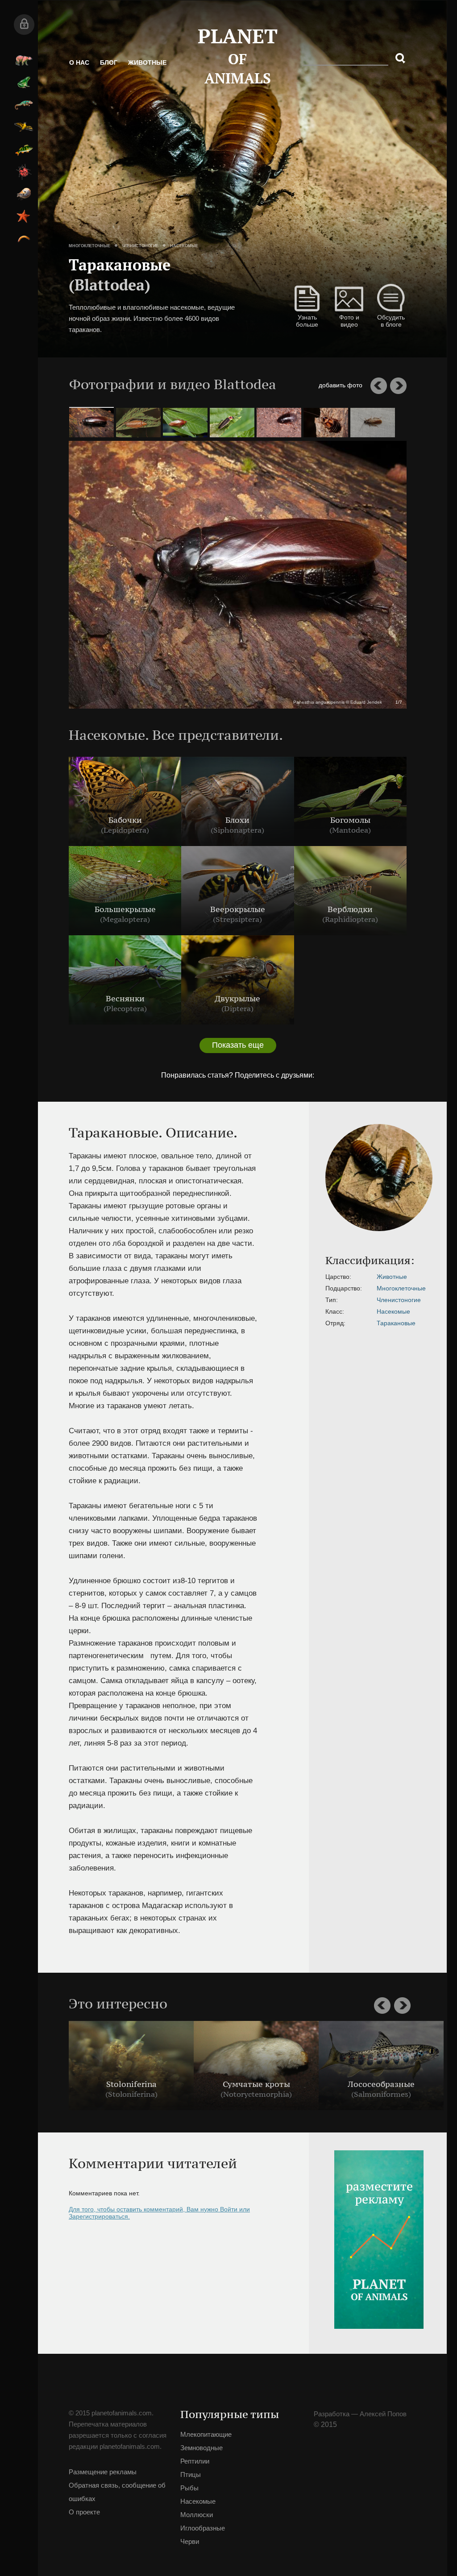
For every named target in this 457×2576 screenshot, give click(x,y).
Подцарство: (344, 1288)
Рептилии (24, 105)
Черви (24, 239)
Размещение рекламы (103, 2472)
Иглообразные (24, 216)
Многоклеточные (89, 246)
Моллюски (24, 194)
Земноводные (24, 83)
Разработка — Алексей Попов (360, 2414)
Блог (109, 62)
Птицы (24, 127)
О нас (79, 62)
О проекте (84, 2512)
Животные (147, 62)
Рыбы (24, 149)
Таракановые (396, 1323)
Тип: (332, 1300)
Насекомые (24, 172)
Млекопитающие (24, 60)
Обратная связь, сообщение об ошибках (117, 2492)
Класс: (335, 1311)
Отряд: (335, 1323)
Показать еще (238, 1045)
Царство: (338, 1277)
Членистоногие (140, 246)
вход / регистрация (24, 25)
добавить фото (341, 385)
